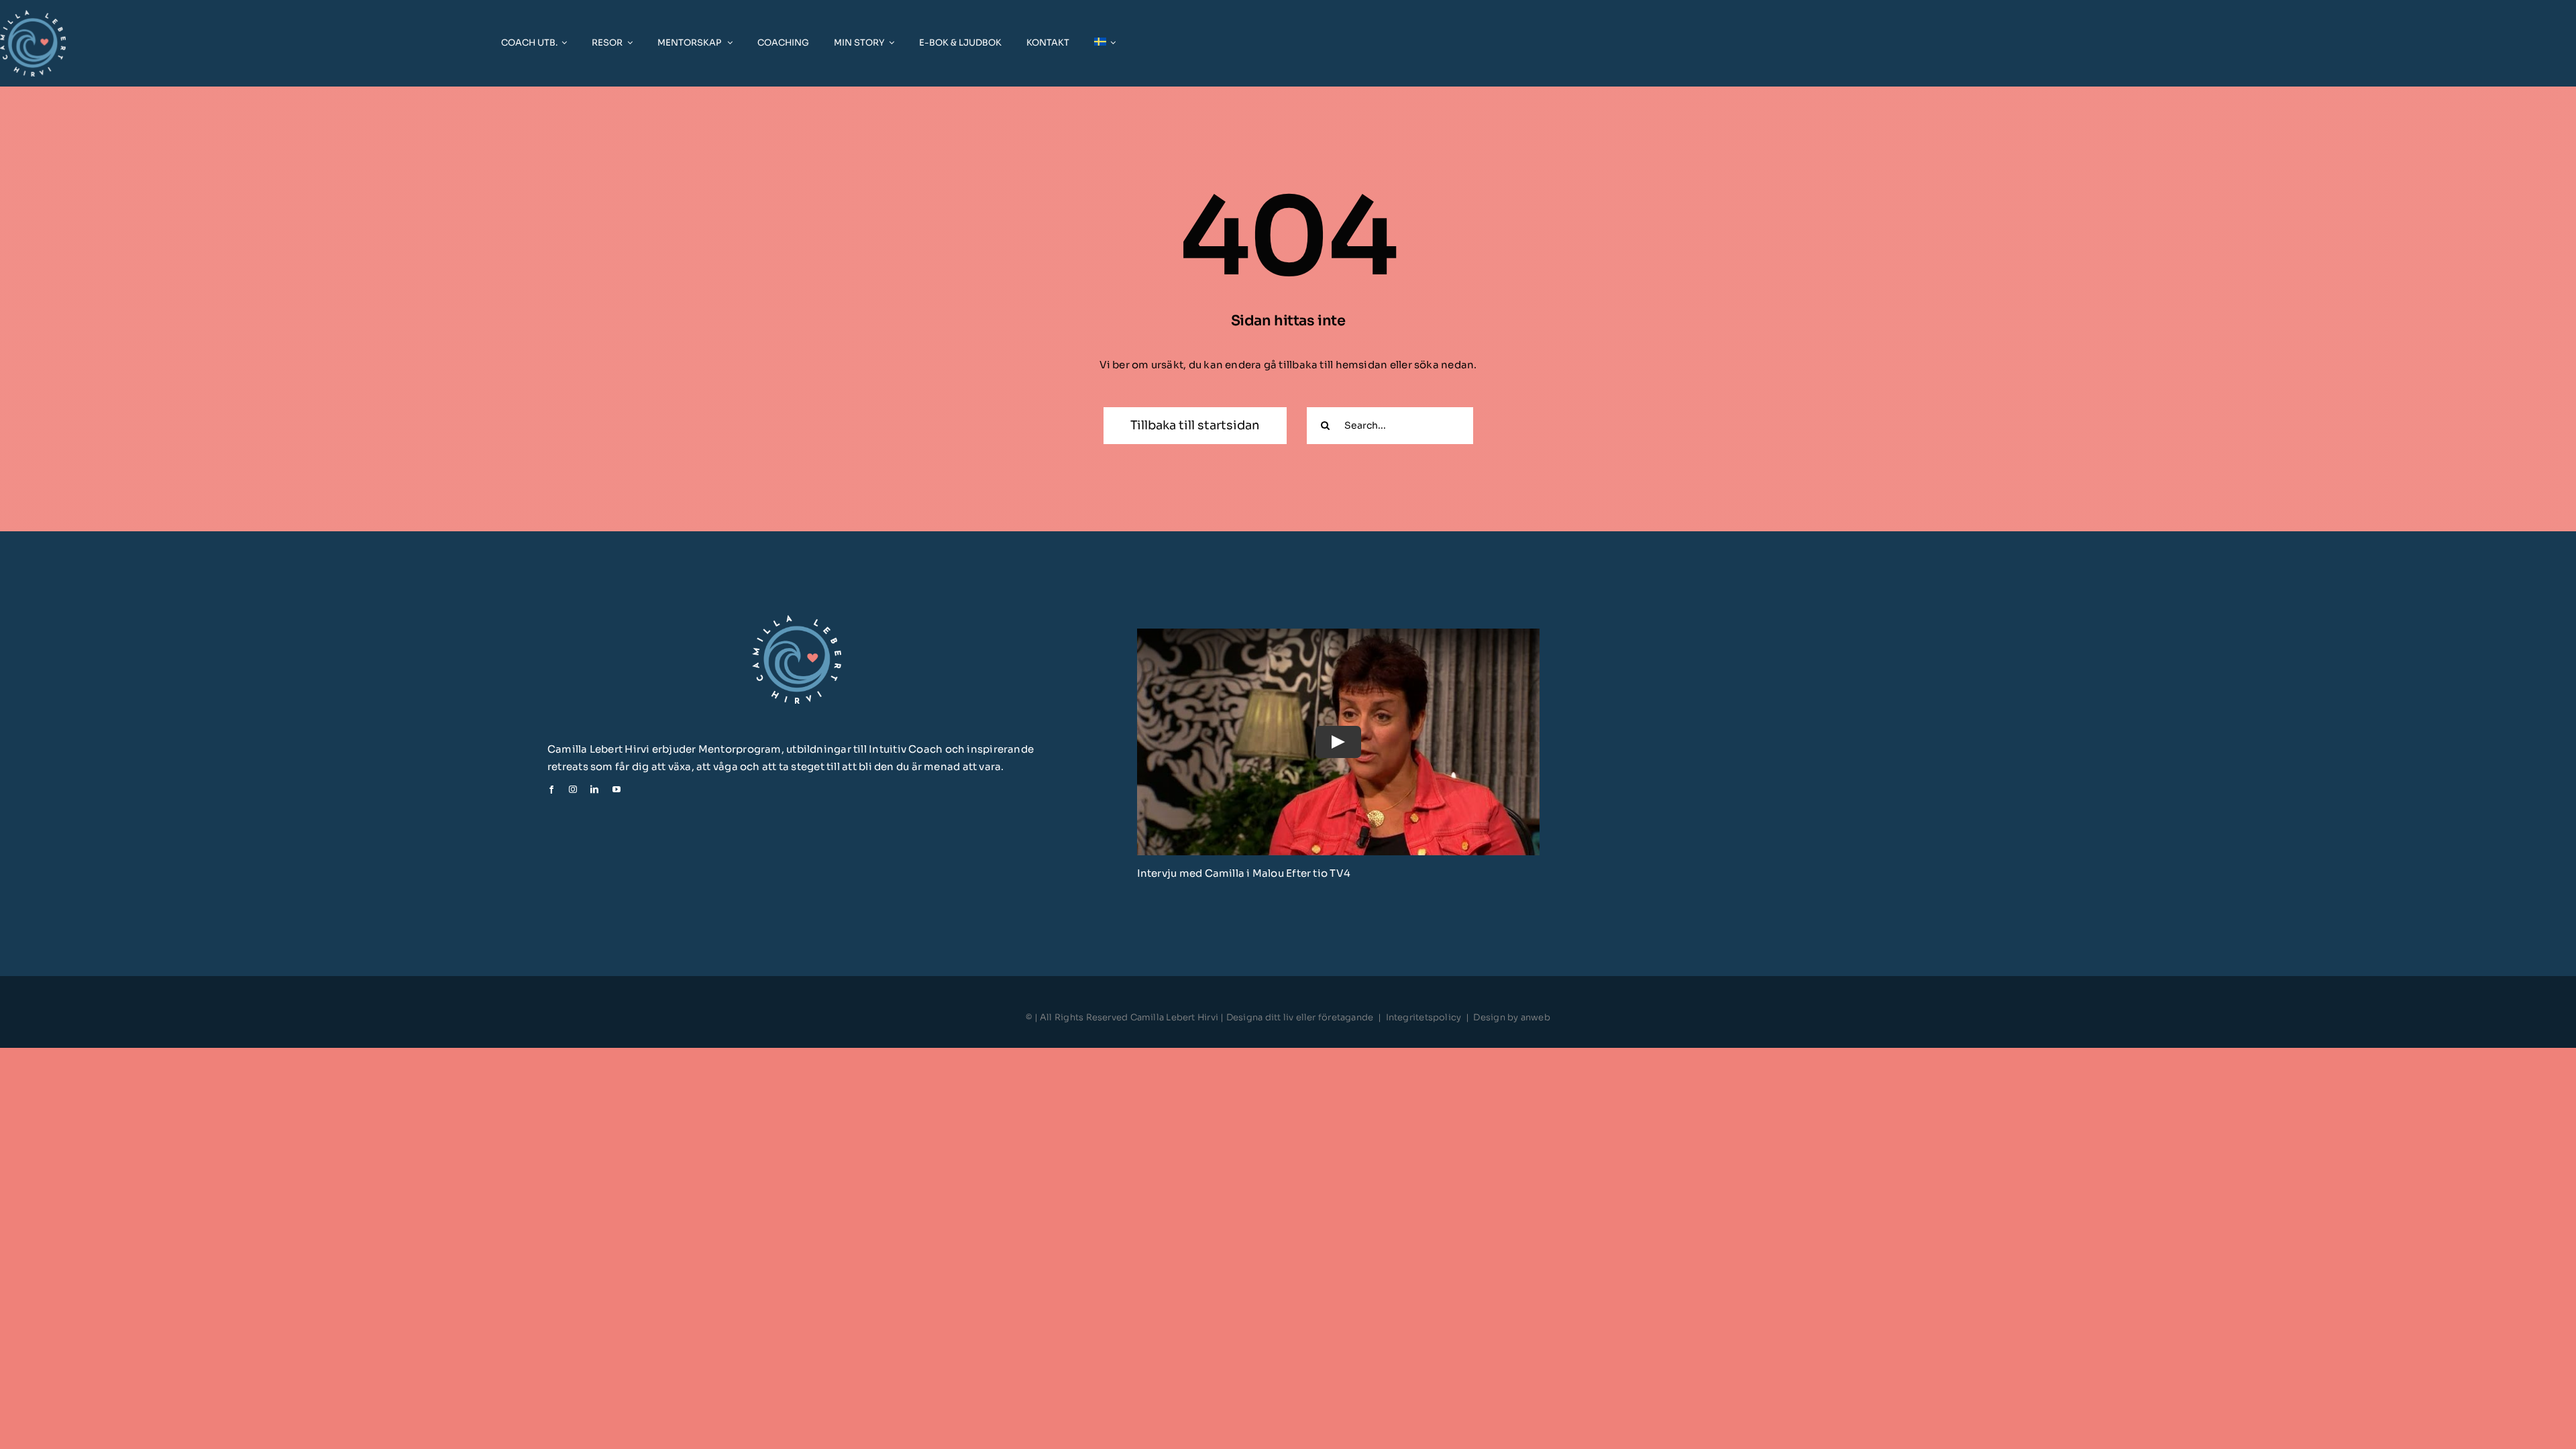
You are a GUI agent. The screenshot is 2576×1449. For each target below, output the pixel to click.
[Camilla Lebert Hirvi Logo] (797, 620)
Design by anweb (1511, 1017)
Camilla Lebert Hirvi (1176, 1017)
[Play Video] (1338, 741)
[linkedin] (594, 790)
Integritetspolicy (1424, 1017)
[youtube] (616, 790)
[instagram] (573, 790)
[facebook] (551, 790)
